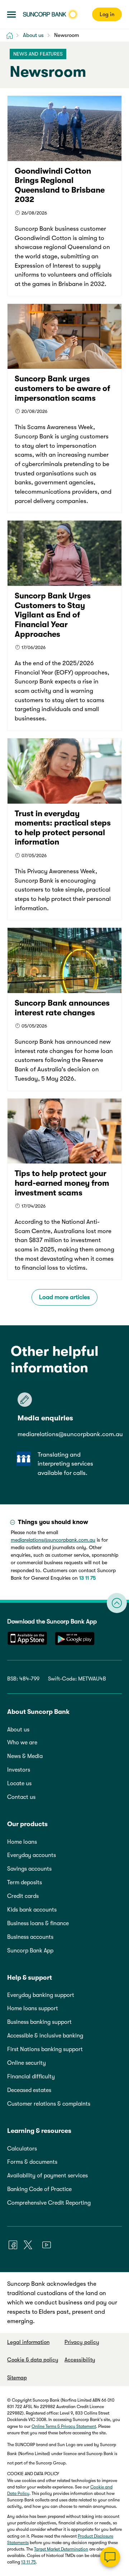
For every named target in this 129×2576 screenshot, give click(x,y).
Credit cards (23, 1896)
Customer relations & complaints (49, 2104)
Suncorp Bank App (30, 1951)
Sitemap (17, 2378)
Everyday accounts (32, 1855)
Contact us (21, 1797)
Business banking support (39, 2022)
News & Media (25, 1756)
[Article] (64, 196)
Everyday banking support (41, 1995)
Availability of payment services (47, 2176)
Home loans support (33, 2008)
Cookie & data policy (33, 2360)
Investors (19, 1770)
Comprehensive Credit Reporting (49, 2203)
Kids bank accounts (32, 1910)
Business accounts (30, 1937)
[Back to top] (117, 1603)
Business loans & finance (38, 1923)
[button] (11, 15)
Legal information (28, 2342)
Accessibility (80, 2360)
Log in (107, 14)
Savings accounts (29, 1869)
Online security (27, 2063)
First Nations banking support (45, 2049)
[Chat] (110, 2557)
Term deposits (25, 1882)
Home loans (22, 1842)
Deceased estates (29, 2090)
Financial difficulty (31, 2077)
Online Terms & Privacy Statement (64, 2426)
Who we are (22, 1743)
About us (18, 1730)
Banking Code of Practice (39, 2189)
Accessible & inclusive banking (45, 2036)
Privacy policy (82, 2342)
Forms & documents (32, 2162)
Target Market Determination (61, 2549)
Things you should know (53, 1522)
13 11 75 (87, 1578)
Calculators (22, 2149)
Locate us (19, 1783)
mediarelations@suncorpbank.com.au (70, 1434)
